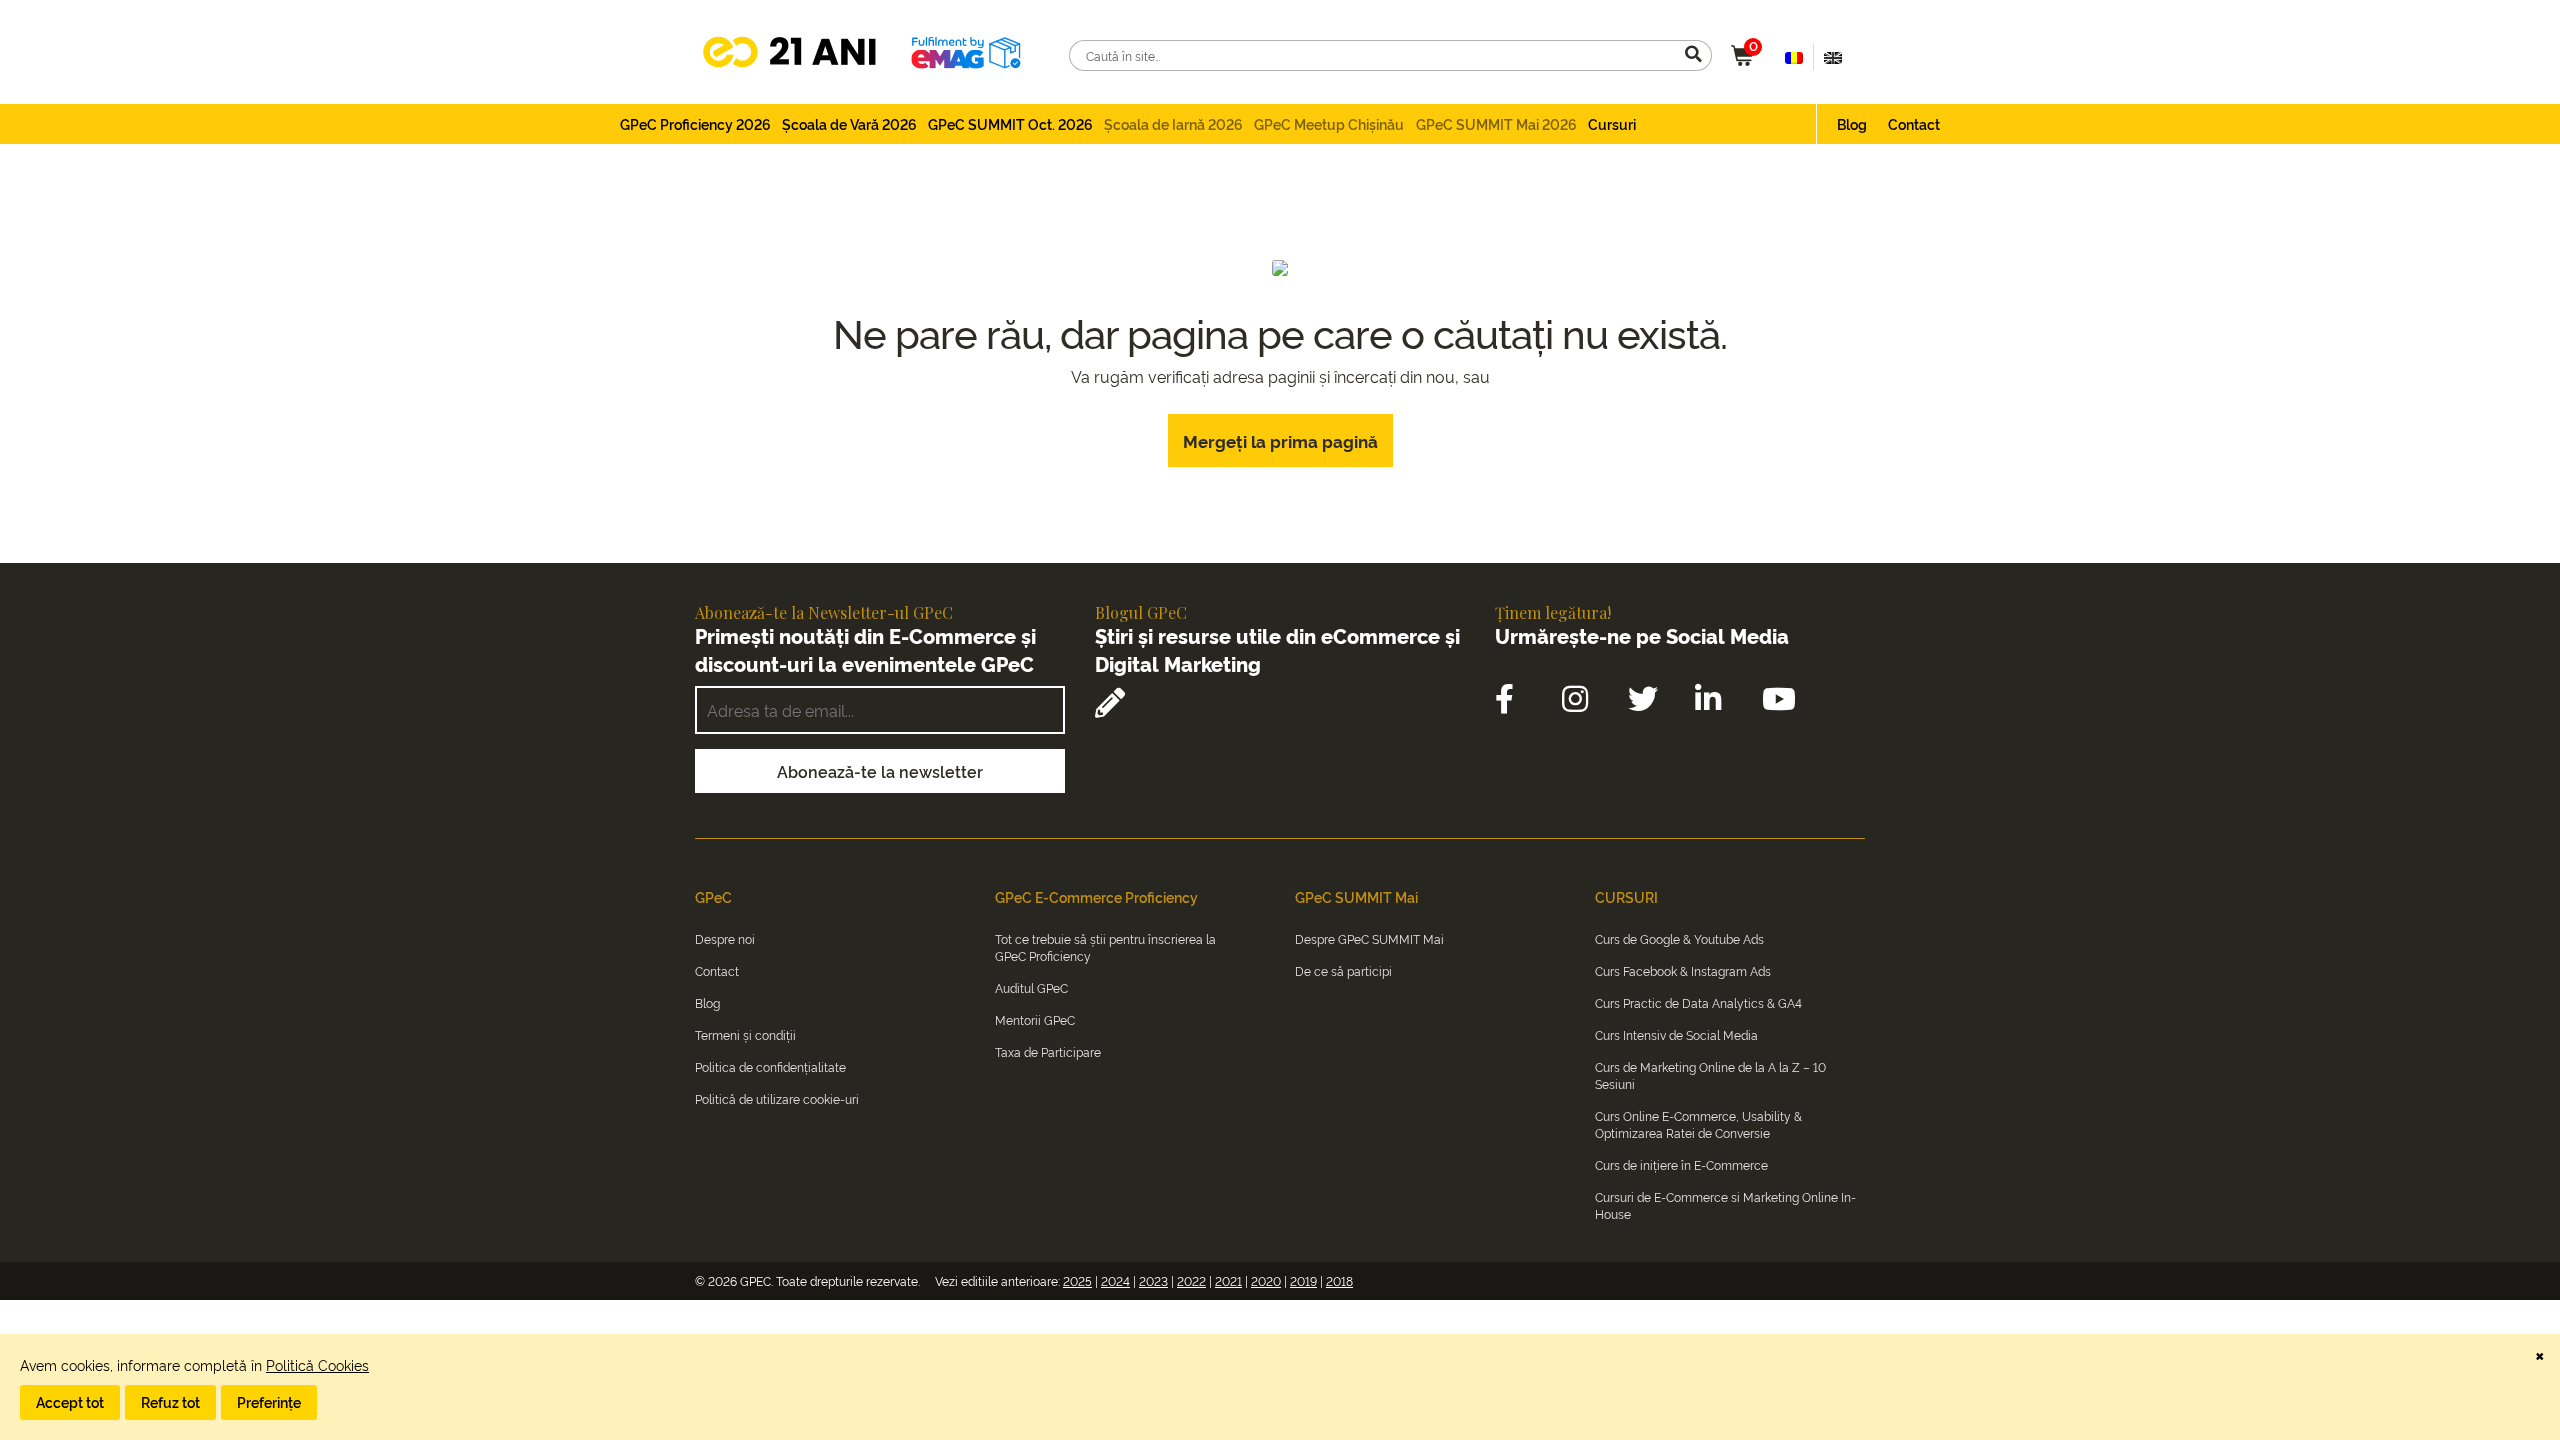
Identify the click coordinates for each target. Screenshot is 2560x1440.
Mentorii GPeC (1035, 1019)
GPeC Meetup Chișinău (1329, 123)
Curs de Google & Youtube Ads (1679, 938)
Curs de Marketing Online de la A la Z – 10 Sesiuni (1710, 1075)
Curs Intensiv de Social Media (1676, 1034)
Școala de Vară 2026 (849, 123)
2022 (1191, 1280)
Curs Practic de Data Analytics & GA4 (1698, 1002)
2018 (1339, 1280)
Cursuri (1612, 123)
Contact (1914, 123)
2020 (1266, 1280)
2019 (1303, 1280)
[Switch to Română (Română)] (1794, 56)
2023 (1153, 1280)
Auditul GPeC (1031, 987)
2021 (1228, 1280)
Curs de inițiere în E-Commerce (1681, 1164)
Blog (1852, 123)
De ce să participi (1343, 970)
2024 (1115, 1280)
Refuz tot (170, 1401)
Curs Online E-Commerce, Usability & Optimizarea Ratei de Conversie (1698, 1124)
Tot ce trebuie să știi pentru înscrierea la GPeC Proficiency (1105, 947)
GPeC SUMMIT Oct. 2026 (1010, 123)
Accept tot (70, 1401)
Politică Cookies (317, 1364)
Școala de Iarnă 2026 (1173, 123)
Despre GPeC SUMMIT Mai (1369, 938)
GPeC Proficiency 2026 (695, 123)
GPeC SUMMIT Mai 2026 (1496, 123)
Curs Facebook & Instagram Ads (1683, 970)
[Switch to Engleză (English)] (1833, 56)
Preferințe (269, 1401)
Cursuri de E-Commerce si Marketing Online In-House (1725, 1205)
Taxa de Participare (1048, 1051)
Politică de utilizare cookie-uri (777, 1098)
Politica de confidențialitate (770, 1066)
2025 (1077, 1280)
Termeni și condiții (745, 1034)
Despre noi (725, 938)
